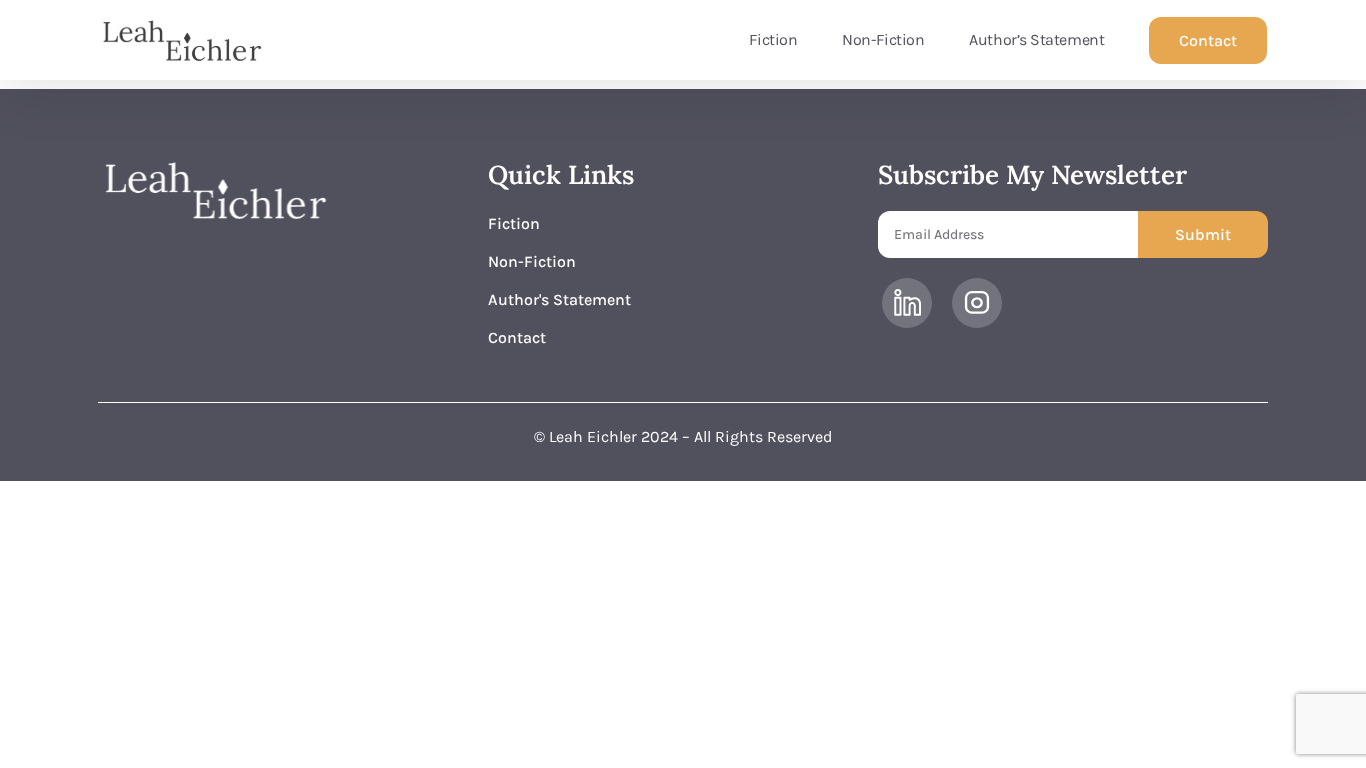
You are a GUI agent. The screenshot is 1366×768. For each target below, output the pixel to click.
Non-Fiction (883, 39)
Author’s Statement (1036, 39)
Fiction (773, 39)
